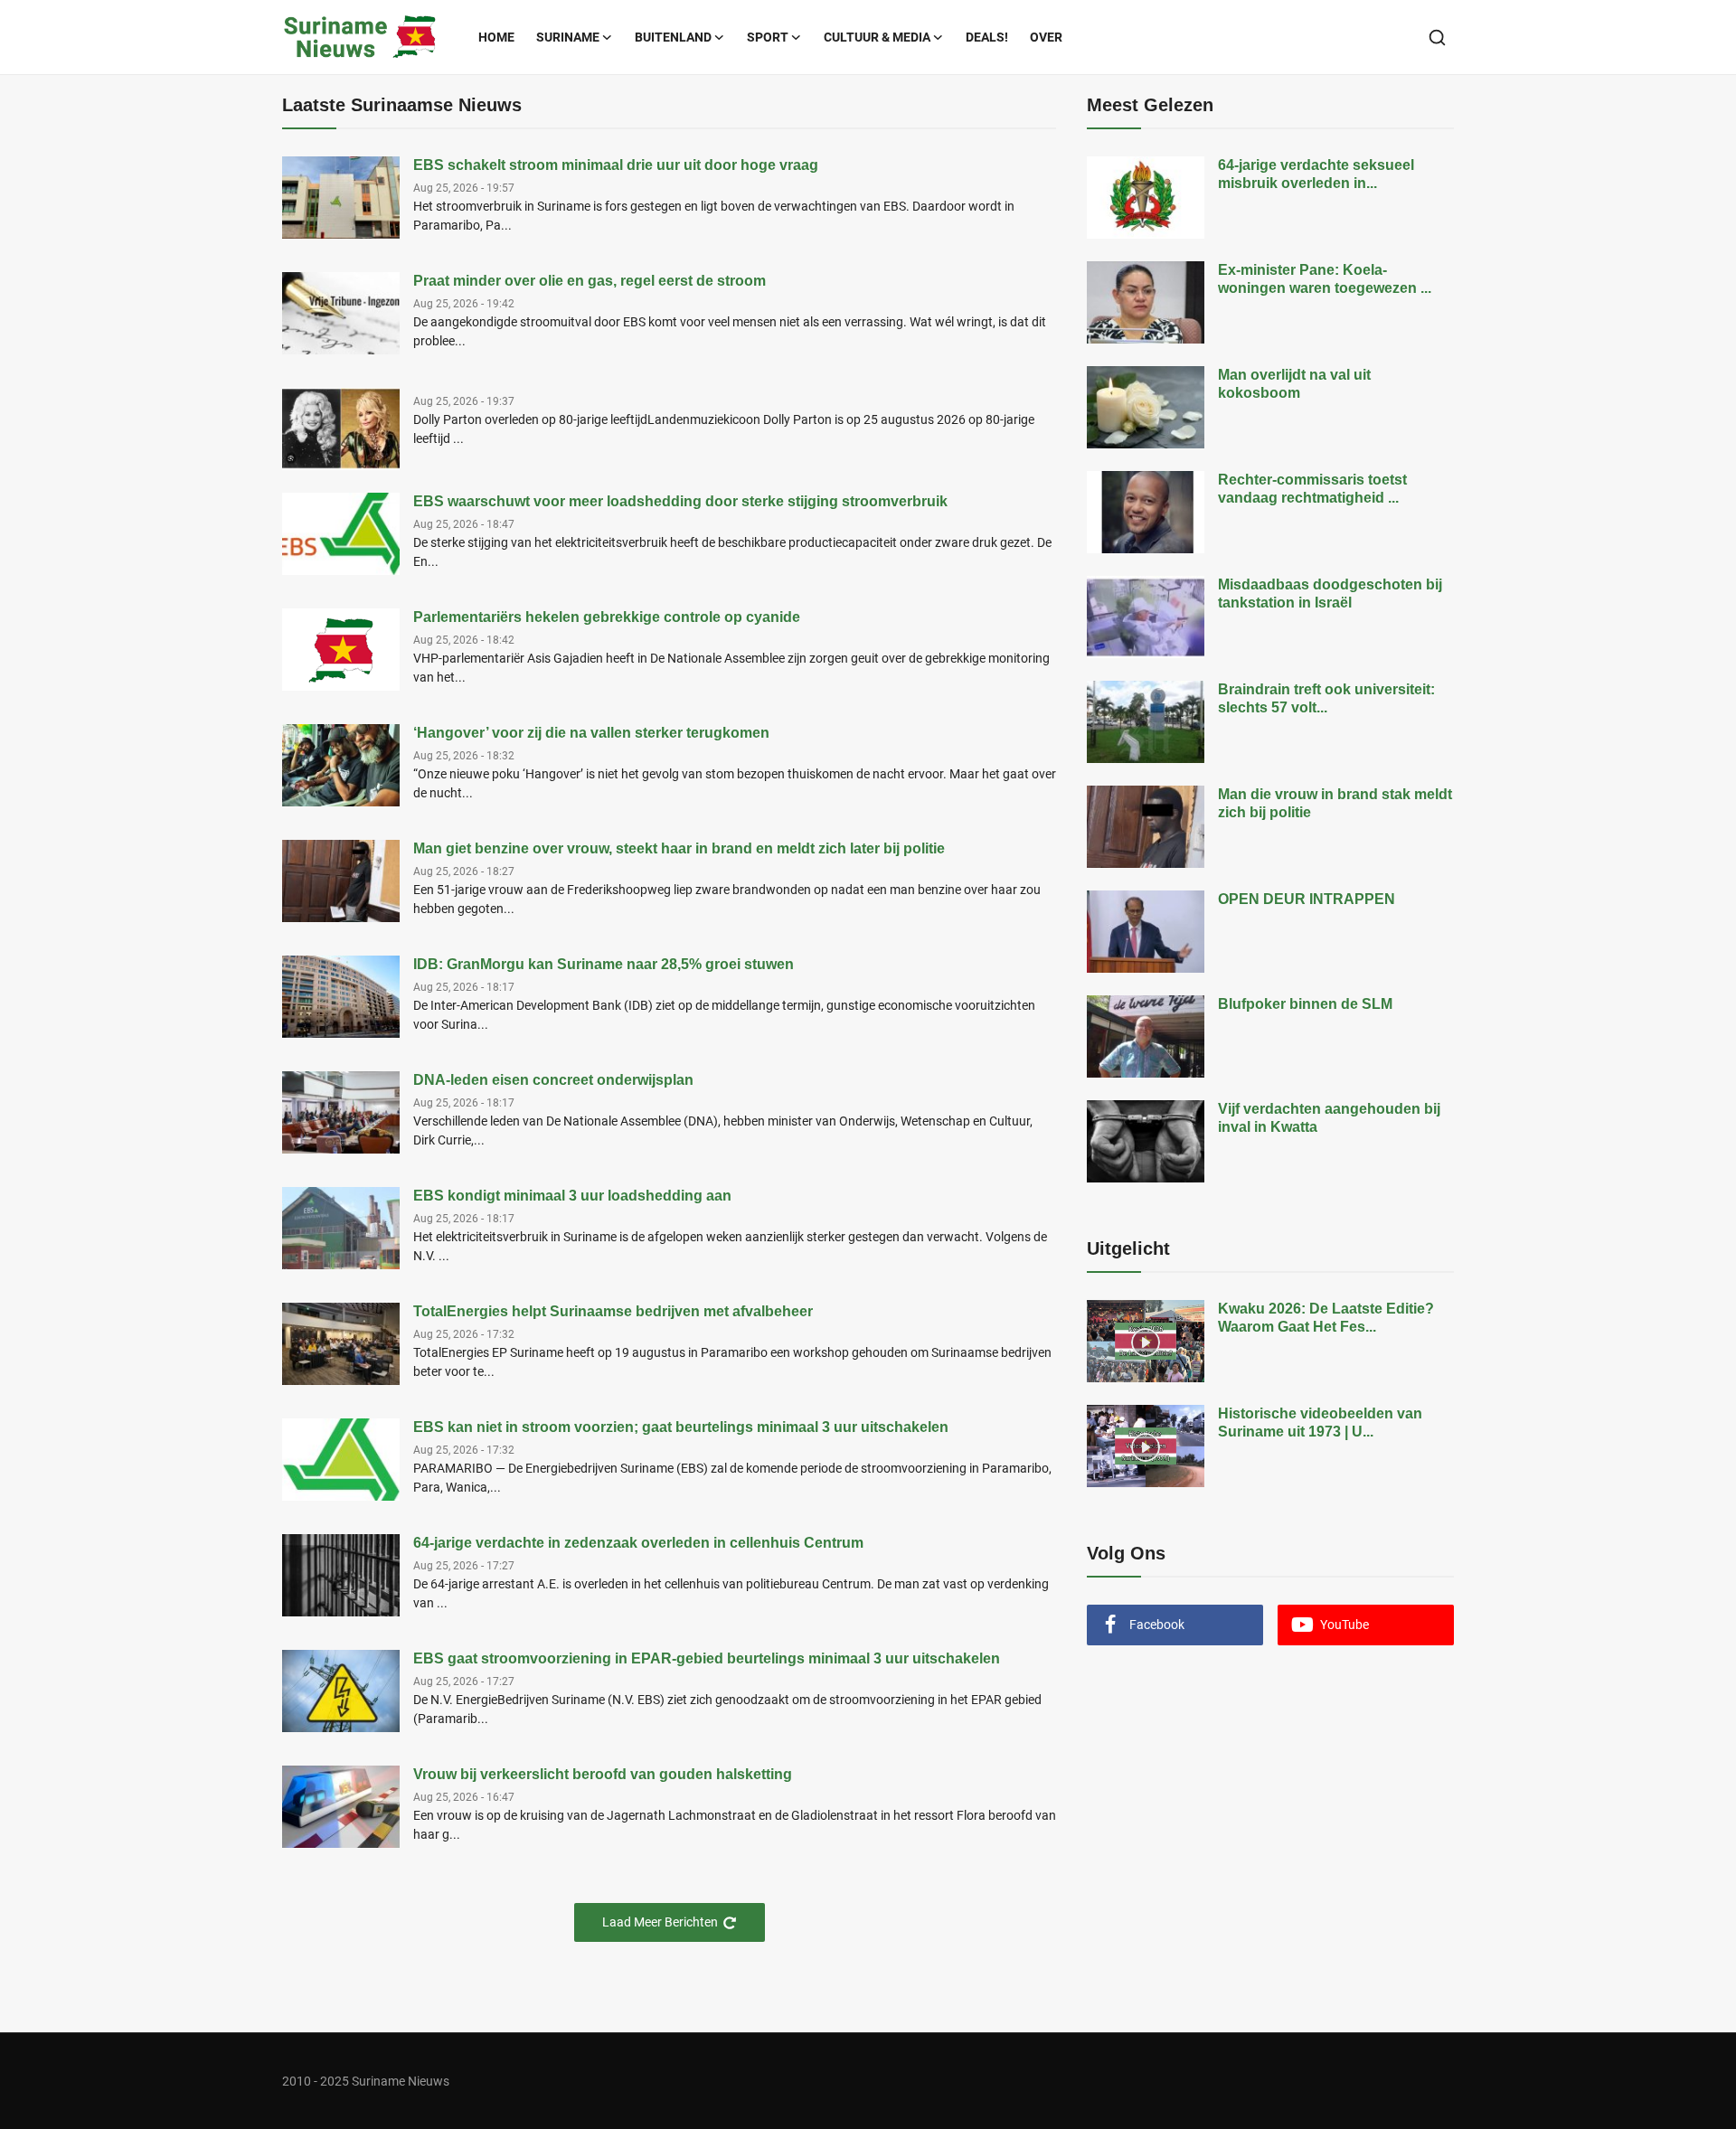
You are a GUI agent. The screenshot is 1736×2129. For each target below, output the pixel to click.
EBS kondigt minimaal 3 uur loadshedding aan (572, 1196)
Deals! (987, 37)
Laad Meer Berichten (660, 1922)
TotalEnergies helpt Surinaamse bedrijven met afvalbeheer (613, 1311)
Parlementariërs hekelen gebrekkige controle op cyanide (607, 617)
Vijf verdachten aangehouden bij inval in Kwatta (1329, 1118)
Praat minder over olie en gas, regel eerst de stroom (590, 281)
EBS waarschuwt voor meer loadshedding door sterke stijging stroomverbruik (680, 501)
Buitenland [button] (673, 37)
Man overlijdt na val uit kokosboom (1294, 384)
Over (1046, 37)
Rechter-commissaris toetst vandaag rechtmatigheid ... (1312, 489)
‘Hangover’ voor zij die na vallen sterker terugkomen (591, 733)
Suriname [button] (568, 37)
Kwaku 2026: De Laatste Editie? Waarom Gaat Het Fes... (1326, 1318)
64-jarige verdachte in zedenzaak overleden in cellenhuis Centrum (638, 1543)
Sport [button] (768, 37)
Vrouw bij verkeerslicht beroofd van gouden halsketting (603, 1774)
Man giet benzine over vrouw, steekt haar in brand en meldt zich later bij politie (679, 848)
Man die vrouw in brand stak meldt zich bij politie (1335, 803)
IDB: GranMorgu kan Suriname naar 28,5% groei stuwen (604, 964)
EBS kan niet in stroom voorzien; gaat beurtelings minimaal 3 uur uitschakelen (681, 1427)
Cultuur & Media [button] (877, 37)
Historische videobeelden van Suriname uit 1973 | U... (1320, 1422)
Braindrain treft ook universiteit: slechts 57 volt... (1326, 698)
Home (496, 37)
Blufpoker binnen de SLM (1305, 1004)
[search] (1437, 38)
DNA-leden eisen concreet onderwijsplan (553, 1080)
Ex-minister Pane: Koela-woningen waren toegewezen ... (1325, 279)
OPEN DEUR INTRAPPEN (1307, 899)
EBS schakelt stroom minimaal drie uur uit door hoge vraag (616, 165)
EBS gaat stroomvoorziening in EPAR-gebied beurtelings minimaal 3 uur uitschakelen (707, 1658)
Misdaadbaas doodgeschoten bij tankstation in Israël (1330, 593)
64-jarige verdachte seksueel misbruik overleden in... (1316, 174)
